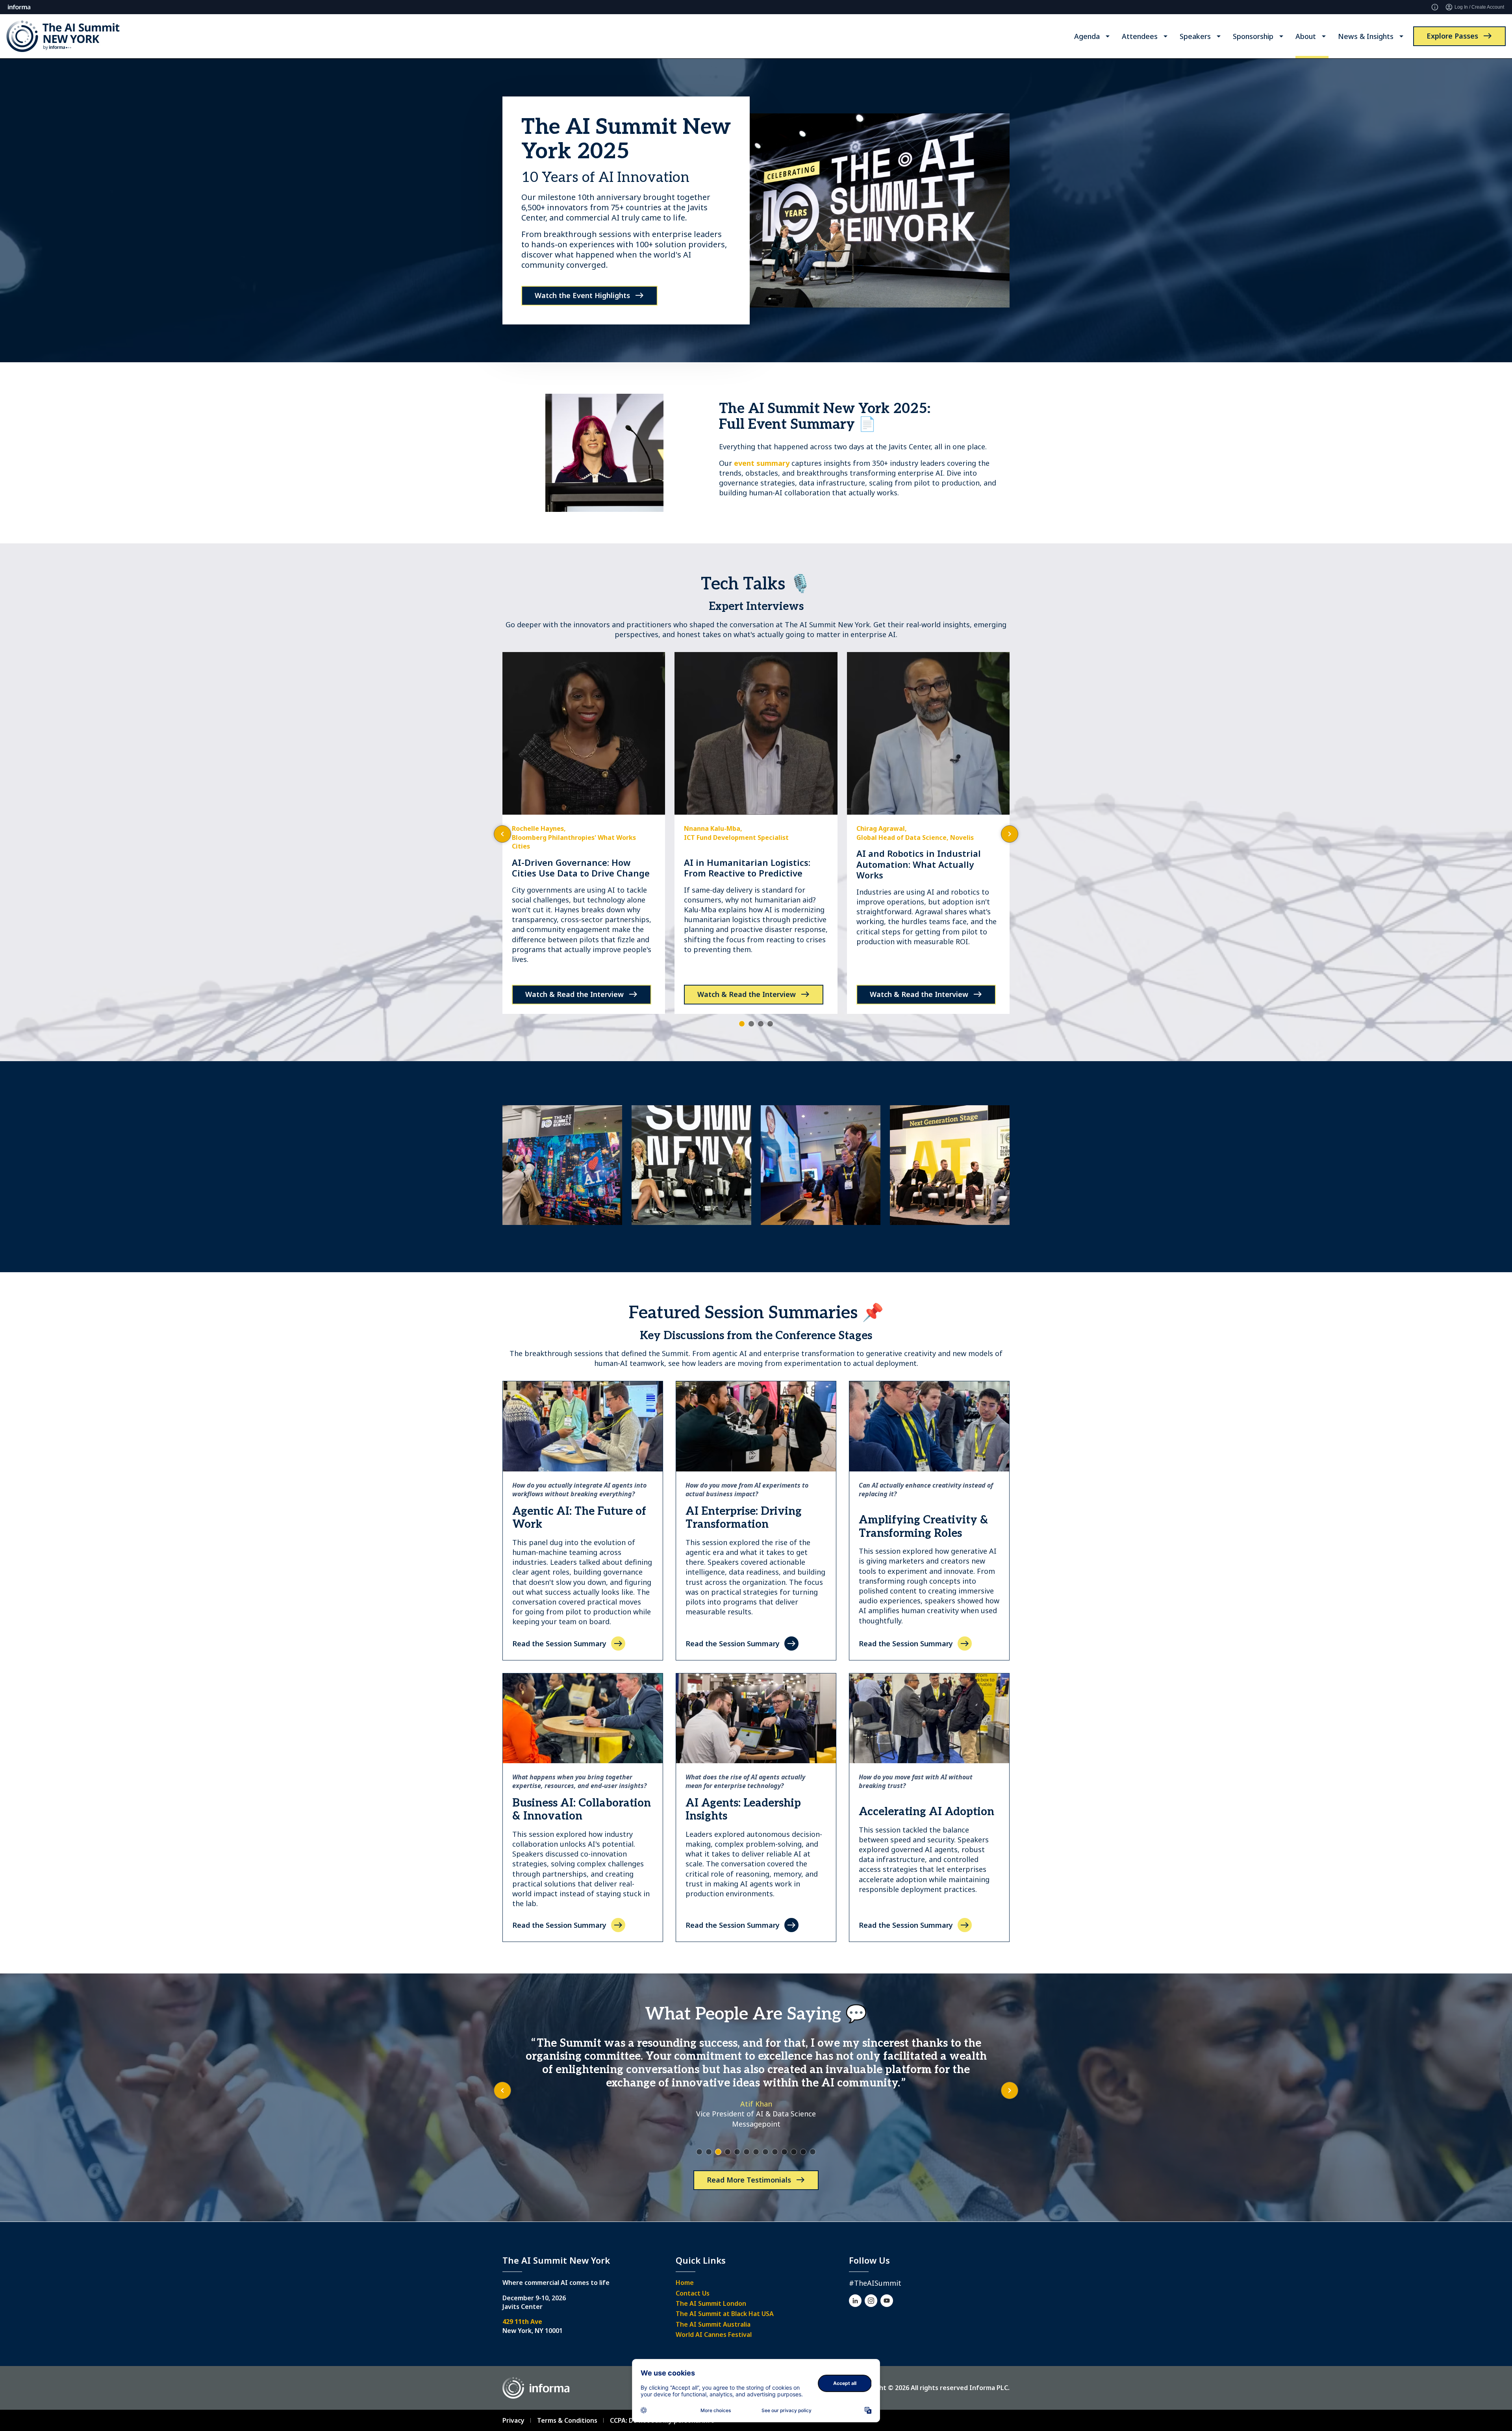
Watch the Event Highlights (582, 295)
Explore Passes (1452, 36)
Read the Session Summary (559, 1644)
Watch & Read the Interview (574, 994)
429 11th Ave (522, 2322)
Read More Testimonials (749, 2180)
